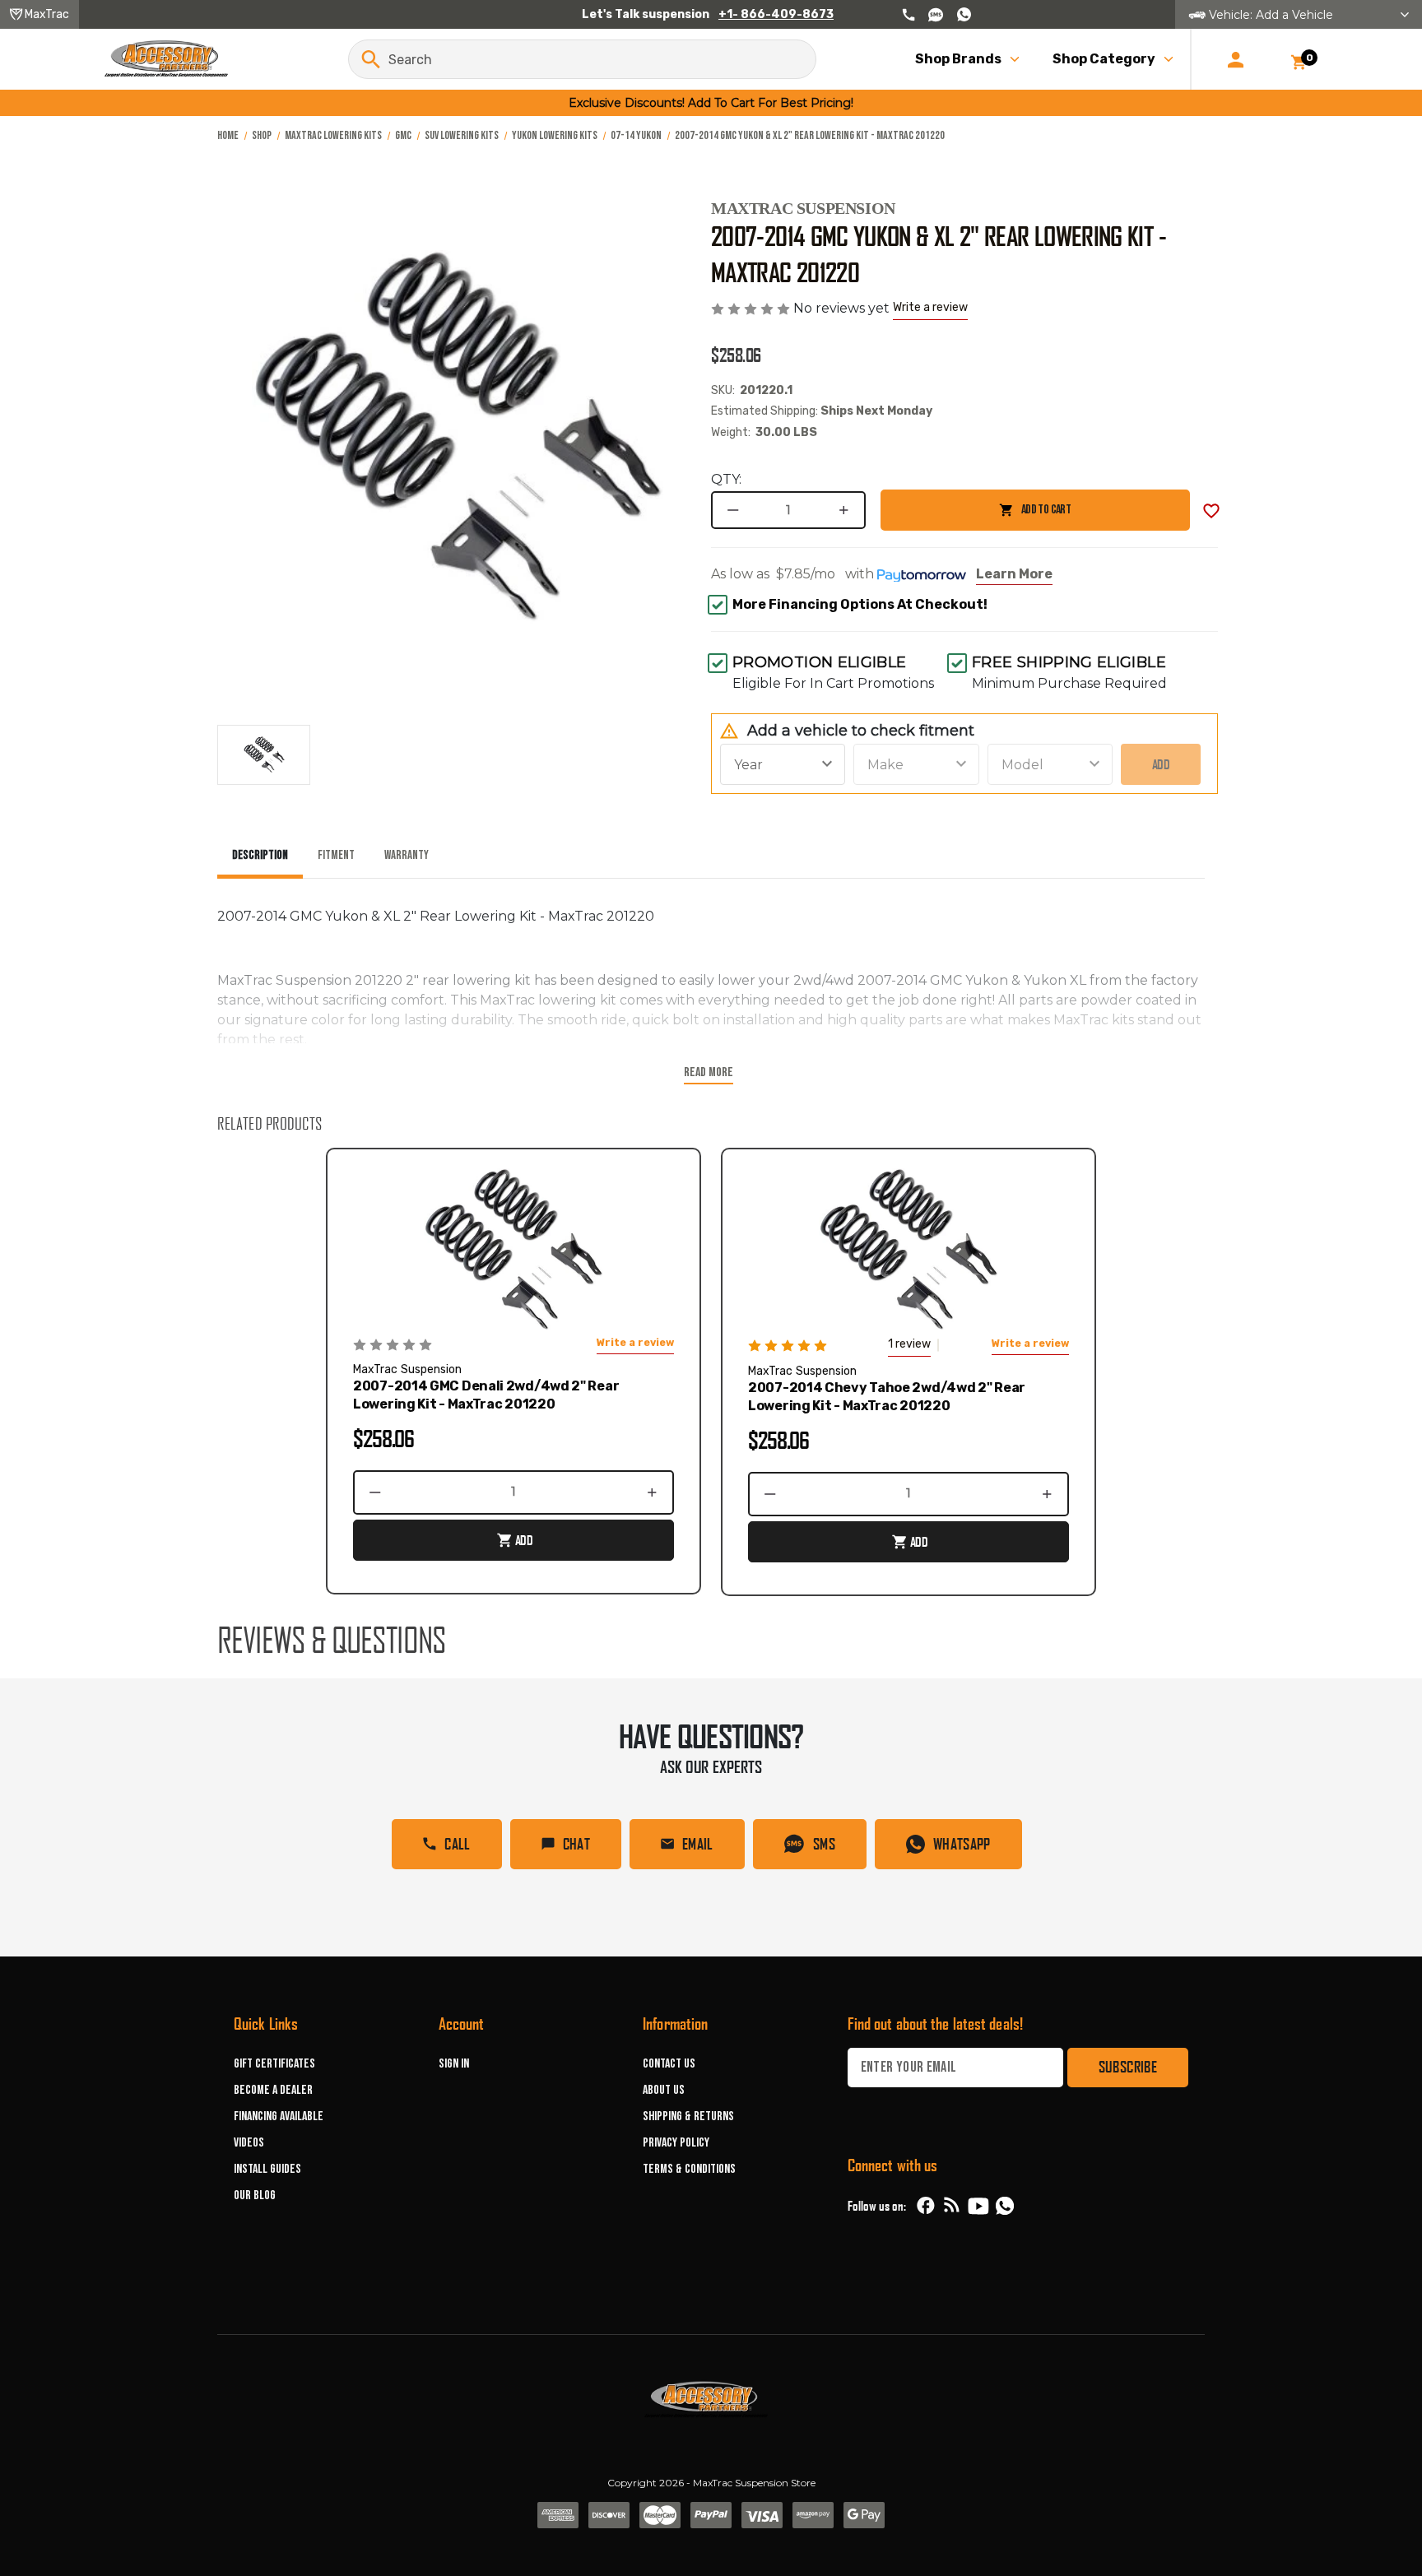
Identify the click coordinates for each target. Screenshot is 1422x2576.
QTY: (726, 479)
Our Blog (255, 2195)
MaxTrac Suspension (803, 208)
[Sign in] (1236, 59)
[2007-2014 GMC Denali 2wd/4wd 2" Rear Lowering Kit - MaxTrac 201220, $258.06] (513, 1251)
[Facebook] (926, 2206)
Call (457, 1844)
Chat (576, 1844)
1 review (909, 1344)
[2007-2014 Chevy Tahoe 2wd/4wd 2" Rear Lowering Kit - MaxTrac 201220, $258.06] (908, 1251)
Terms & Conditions (689, 2169)
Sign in (454, 2064)
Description (260, 855)
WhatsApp (962, 1844)
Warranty (407, 855)
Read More (709, 1072)
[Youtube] (978, 2206)
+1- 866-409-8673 (776, 14)
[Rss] (952, 2206)
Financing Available (279, 2116)
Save (1211, 511)
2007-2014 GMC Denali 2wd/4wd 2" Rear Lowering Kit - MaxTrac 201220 (486, 1395)
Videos (249, 2143)
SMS (824, 1844)
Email (698, 1844)
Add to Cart (976, 516)
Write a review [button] (930, 307)
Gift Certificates (274, 2064)
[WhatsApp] (1005, 2208)
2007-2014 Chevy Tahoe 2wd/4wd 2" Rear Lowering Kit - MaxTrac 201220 (887, 1397)
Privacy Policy (676, 2143)
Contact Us (669, 2064)
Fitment (336, 855)
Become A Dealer (273, 2090)
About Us (664, 2090)
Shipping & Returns (688, 2116)
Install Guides (267, 2169)
